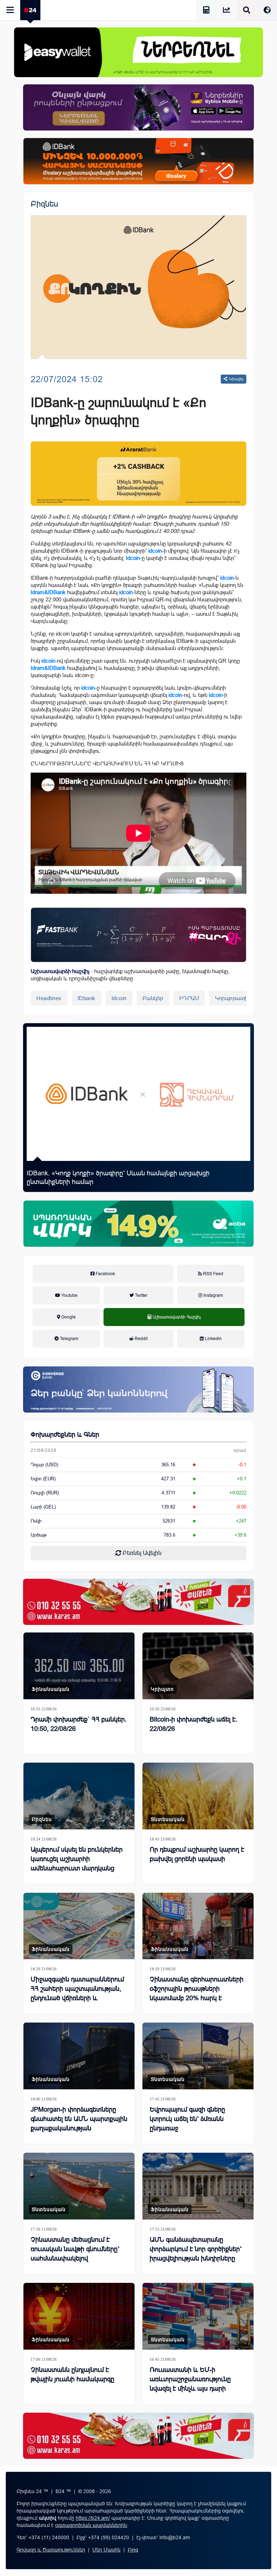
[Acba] (138, 1224)
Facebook (105, 1274)
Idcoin (133, 558)
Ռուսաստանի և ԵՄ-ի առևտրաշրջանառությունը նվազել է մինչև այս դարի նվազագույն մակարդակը (190, 2384)
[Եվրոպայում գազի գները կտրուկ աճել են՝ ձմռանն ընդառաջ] (198, 2056)
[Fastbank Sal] (138, 935)
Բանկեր (153, 998)
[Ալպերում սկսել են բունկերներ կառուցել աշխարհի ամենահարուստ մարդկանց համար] (79, 1796)
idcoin (155, 551)
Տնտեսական (168, 1819)
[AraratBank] (138, 474)
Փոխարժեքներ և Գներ (65, 1435)
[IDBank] (138, 161)
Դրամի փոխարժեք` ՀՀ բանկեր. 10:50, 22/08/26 (79, 1724)
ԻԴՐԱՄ (189, 998)
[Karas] (138, 1602)
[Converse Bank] (138, 1389)
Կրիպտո (162, 1689)
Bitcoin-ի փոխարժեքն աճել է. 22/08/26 (194, 1724)
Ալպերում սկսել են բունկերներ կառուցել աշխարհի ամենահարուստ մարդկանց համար (77, 1864)
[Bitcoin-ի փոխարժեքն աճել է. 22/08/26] (198, 1666)
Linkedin (213, 1339)
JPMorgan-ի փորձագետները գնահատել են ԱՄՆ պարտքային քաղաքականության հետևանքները (79, 2124)
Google (68, 1317)
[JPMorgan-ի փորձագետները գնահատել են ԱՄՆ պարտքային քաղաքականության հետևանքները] (79, 2056)
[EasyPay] (138, 52)
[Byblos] (138, 107)
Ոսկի (36, 1521)
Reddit (140, 1339)
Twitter (141, 1295)
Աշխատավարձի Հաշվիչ (174, 1325)
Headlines (49, 998)
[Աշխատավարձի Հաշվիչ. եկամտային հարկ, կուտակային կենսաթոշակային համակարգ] (206, 11)
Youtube (69, 1295)
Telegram (69, 1339)
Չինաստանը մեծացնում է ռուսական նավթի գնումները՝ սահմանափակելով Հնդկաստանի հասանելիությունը (75, 2258)
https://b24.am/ (93, 2518)
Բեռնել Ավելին (141, 1553)
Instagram (213, 1295)
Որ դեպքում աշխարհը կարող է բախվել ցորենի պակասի (197, 1854)
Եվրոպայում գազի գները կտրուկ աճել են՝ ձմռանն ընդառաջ (187, 2119)
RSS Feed (213, 1274)
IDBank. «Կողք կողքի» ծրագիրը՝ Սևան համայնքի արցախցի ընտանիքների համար (118, 1177)
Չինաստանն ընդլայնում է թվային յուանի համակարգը (72, 2374)
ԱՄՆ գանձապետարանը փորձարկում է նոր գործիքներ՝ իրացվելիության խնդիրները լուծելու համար (196, 2254)
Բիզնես (44, 204)
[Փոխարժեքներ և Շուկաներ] (227, 11)
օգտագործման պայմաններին (91, 2525)
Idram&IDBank (48, 592)
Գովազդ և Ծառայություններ (51, 2550)
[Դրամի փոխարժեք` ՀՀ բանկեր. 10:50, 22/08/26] (79, 1666)
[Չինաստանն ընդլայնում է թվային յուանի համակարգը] (79, 2316)
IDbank (87, 998)
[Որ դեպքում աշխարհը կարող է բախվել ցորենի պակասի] (198, 1796)
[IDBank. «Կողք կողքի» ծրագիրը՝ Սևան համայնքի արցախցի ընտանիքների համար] (138, 1094)
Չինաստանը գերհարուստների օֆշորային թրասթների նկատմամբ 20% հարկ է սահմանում (197, 1993)
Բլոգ (133, 2550)
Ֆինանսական (51, 1689)
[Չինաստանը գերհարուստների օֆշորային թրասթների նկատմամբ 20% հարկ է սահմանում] (198, 1926)
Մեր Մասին (106, 2550)
